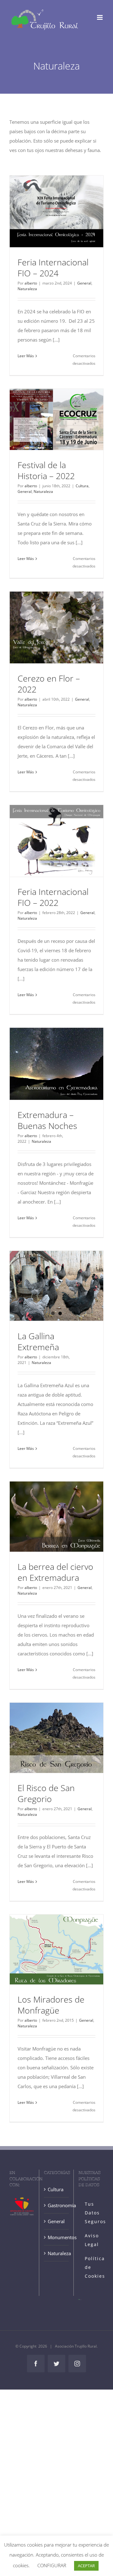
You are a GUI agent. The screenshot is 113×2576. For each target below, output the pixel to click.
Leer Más (26, 356)
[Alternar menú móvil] (100, 17)
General (84, 283)
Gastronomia (57, 2205)
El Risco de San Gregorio (46, 1793)
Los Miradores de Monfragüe (51, 2005)
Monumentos (57, 2237)
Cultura (82, 486)
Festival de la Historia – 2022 (46, 470)
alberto (31, 283)
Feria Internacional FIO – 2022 (53, 897)
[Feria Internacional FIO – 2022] (56, 841)
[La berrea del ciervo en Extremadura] (56, 1517)
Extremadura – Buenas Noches (47, 1120)
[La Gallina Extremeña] (56, 1286)
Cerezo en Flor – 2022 (49, 684)
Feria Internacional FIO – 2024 (53, 268)
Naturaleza (27, 289)
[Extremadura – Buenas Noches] (56, 1064)
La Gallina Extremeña (38, 1341)
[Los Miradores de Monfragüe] (56, 1949)
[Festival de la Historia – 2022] (56, 419)
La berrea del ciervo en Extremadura (55, 1572)
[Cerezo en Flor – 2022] (56, 627)
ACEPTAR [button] (86, 2566)
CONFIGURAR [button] (52, 2565)
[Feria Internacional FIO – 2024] (56, 211)
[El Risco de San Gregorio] (56, 1738)
